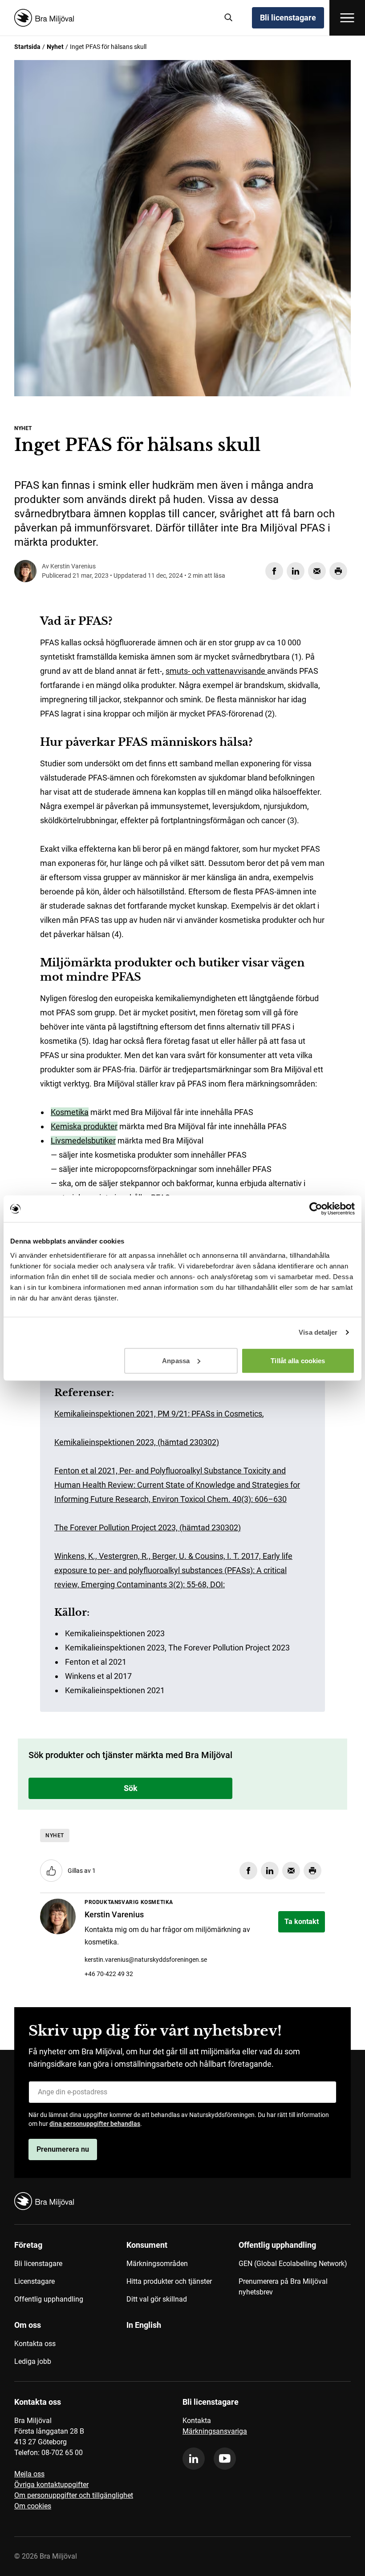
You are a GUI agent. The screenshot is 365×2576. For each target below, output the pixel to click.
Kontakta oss (35, 2344)
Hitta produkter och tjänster (169, 2281)
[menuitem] (70, 2275)
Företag (28, 2245)
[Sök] (229, 18)
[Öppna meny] (347, 18)
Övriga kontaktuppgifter (51, 2485)
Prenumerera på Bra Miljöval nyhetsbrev (283, 2287)
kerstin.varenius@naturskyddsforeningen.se (146, 1960)
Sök (131, 1788)
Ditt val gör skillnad (157, 2299)
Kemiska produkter (84, 1126)
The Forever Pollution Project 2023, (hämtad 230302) (148, 1527)
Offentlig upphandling (49, 2299)
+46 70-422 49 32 (109, 1974)
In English (144, 2325)
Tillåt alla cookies (298, 1360)
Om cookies (33, 2506)
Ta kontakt (302, 1922)
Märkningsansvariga (215, 2431)
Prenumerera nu (63, 2149)
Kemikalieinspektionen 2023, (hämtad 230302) (137, 1442)
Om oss (28, 2325)
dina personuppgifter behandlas (95, 2124)
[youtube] (225, 2459)
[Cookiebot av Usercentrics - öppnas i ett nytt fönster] (316, 1209)
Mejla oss (29, 2474)
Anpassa (176, 1360)
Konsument (147, 2245)
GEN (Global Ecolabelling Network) (293, 2264)
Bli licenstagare (288, 18)
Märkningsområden (157, 2264)
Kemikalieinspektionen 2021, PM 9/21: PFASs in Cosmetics (158, 1414)
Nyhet (55, 47)
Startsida (27, 47)
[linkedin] (194, 2459)
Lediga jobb (33, 2361)
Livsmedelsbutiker (83, 1141)
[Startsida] (113, 18)
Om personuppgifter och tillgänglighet (74, 2495)
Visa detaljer (318, 1332)
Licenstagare (34, 2281)
